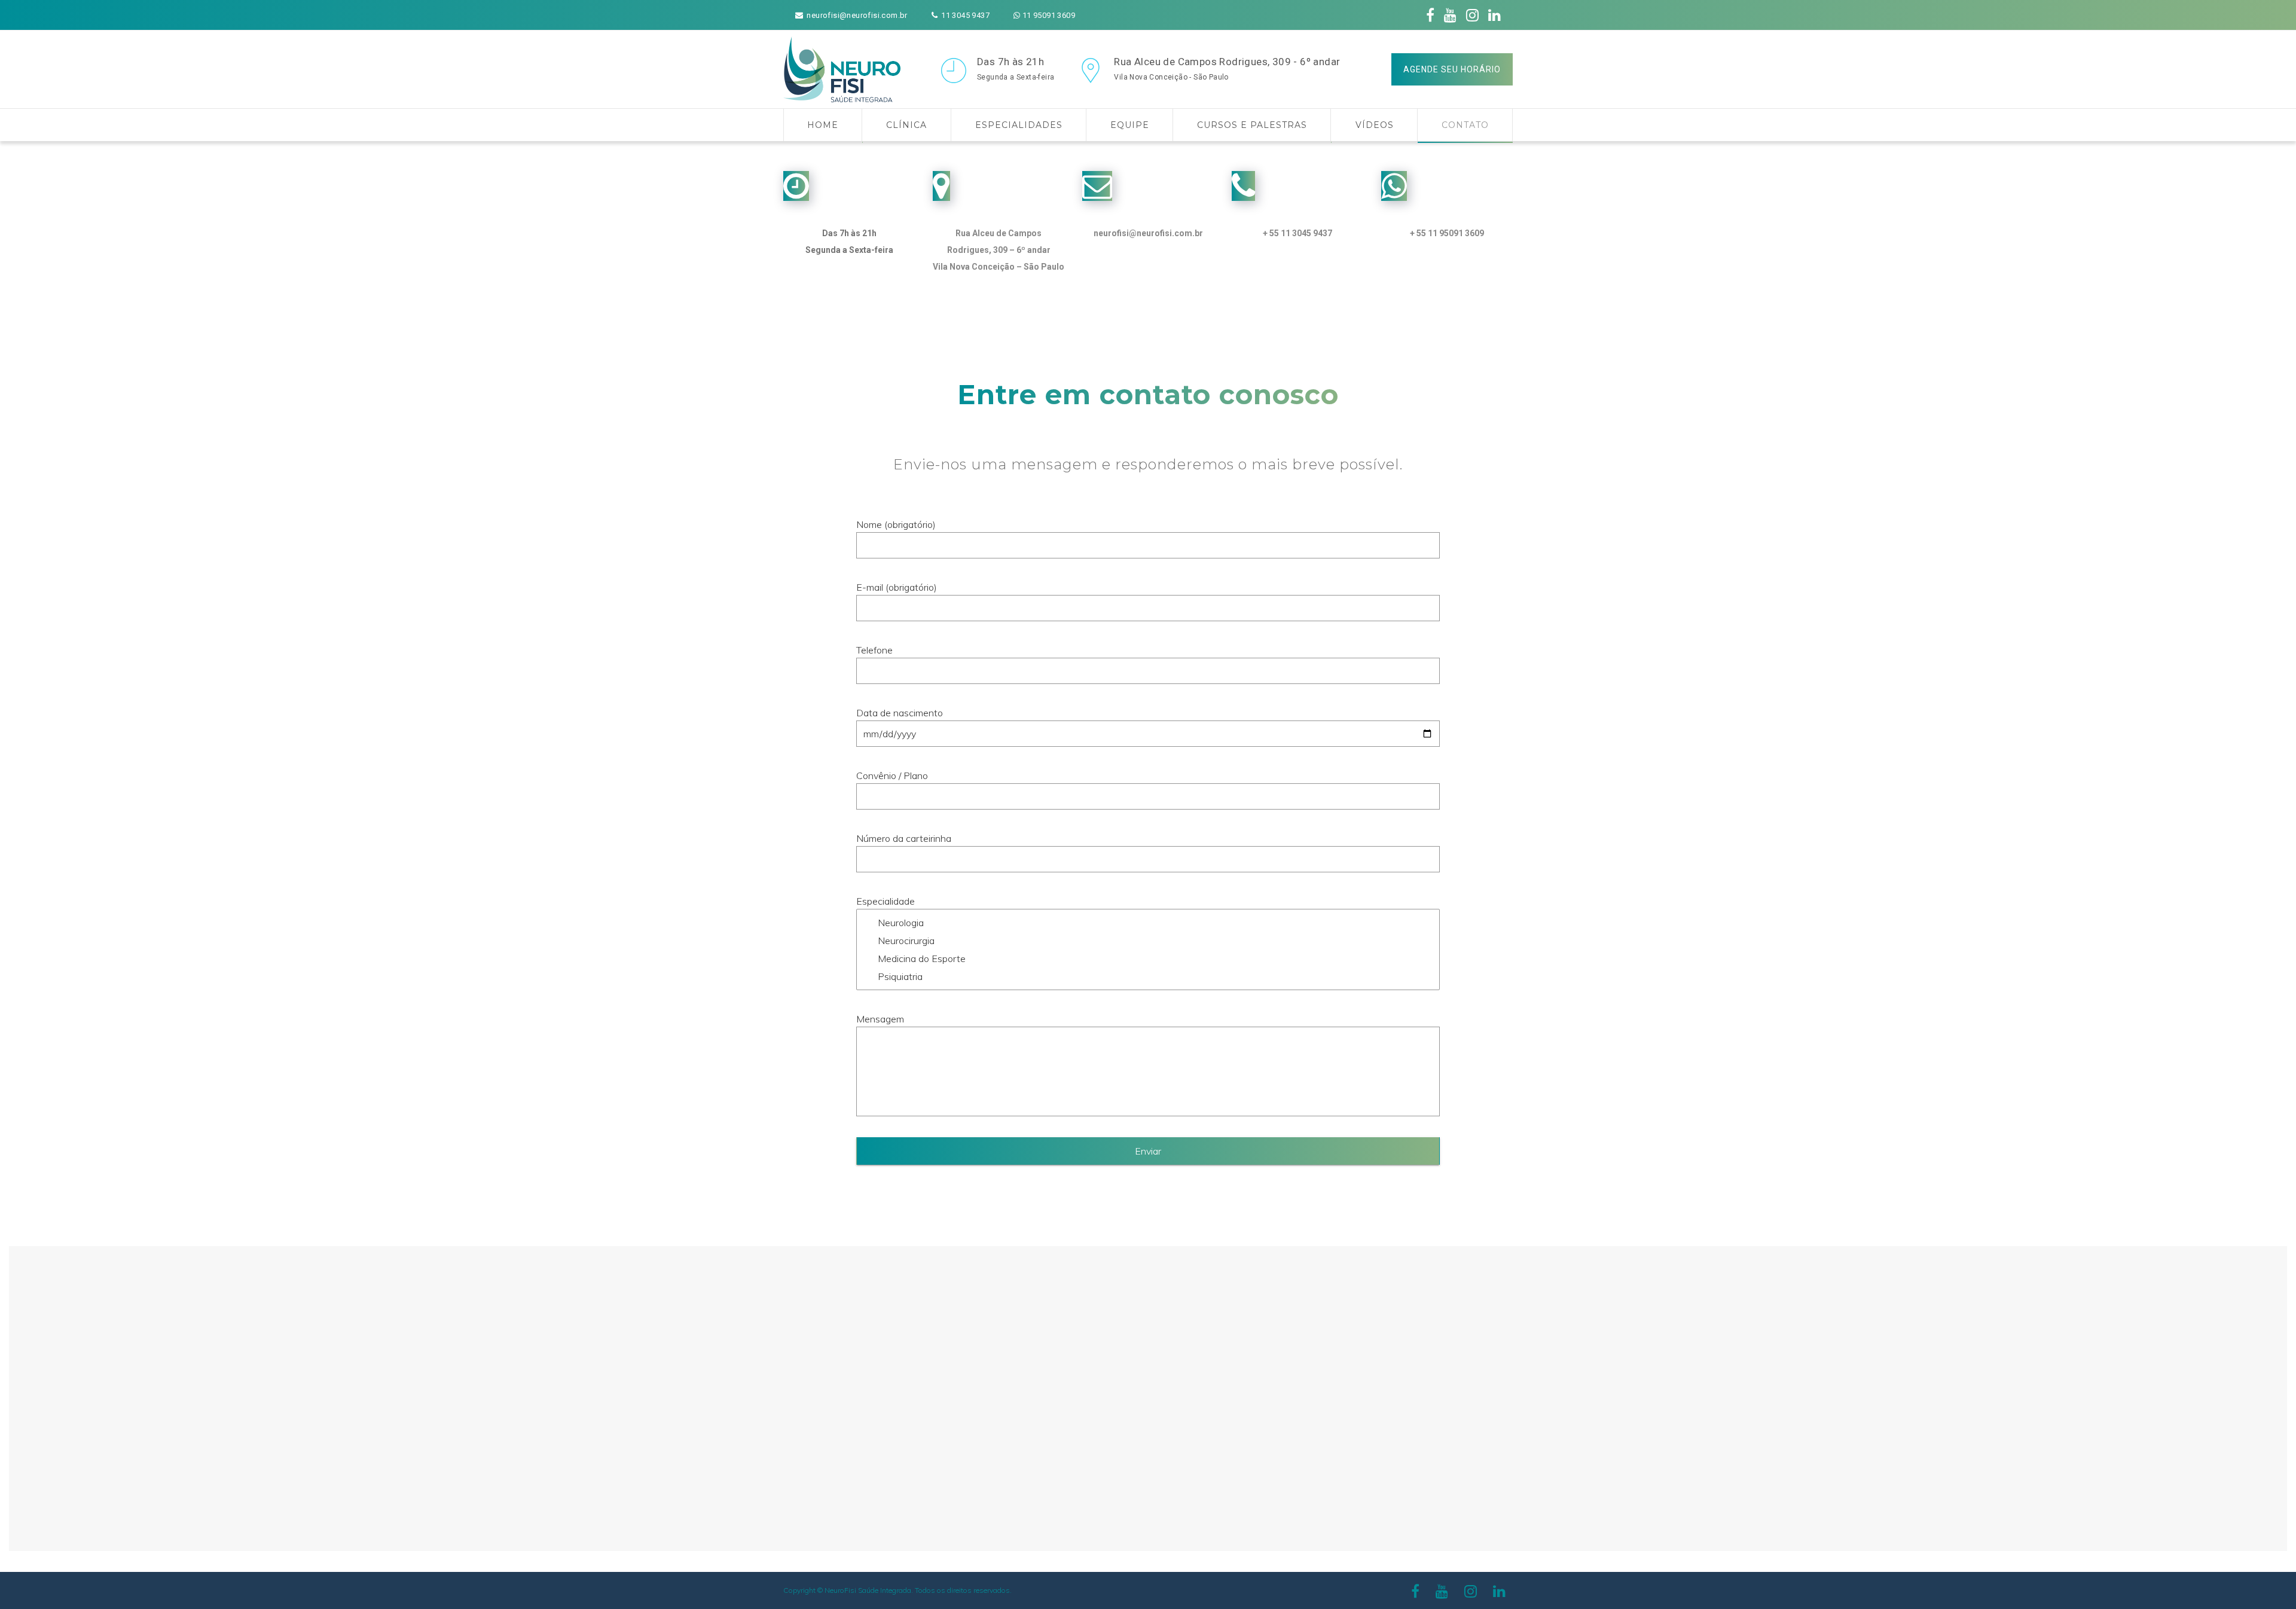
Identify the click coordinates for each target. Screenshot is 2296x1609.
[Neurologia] (1148, 923)
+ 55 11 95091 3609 (1447, 233)
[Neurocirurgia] (1148, 941)
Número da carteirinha (904, 838)
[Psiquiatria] (1148, 976)
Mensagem (880, 1019)
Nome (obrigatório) (896, 524)
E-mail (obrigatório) (897, 587)
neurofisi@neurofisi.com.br (1148, 233)
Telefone (874, 650)
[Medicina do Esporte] (1148, 958)
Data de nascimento (900, 713)
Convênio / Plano (892, 776)
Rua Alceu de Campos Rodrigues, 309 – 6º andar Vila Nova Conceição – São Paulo (999, 250)
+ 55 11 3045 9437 (1297, 233)
